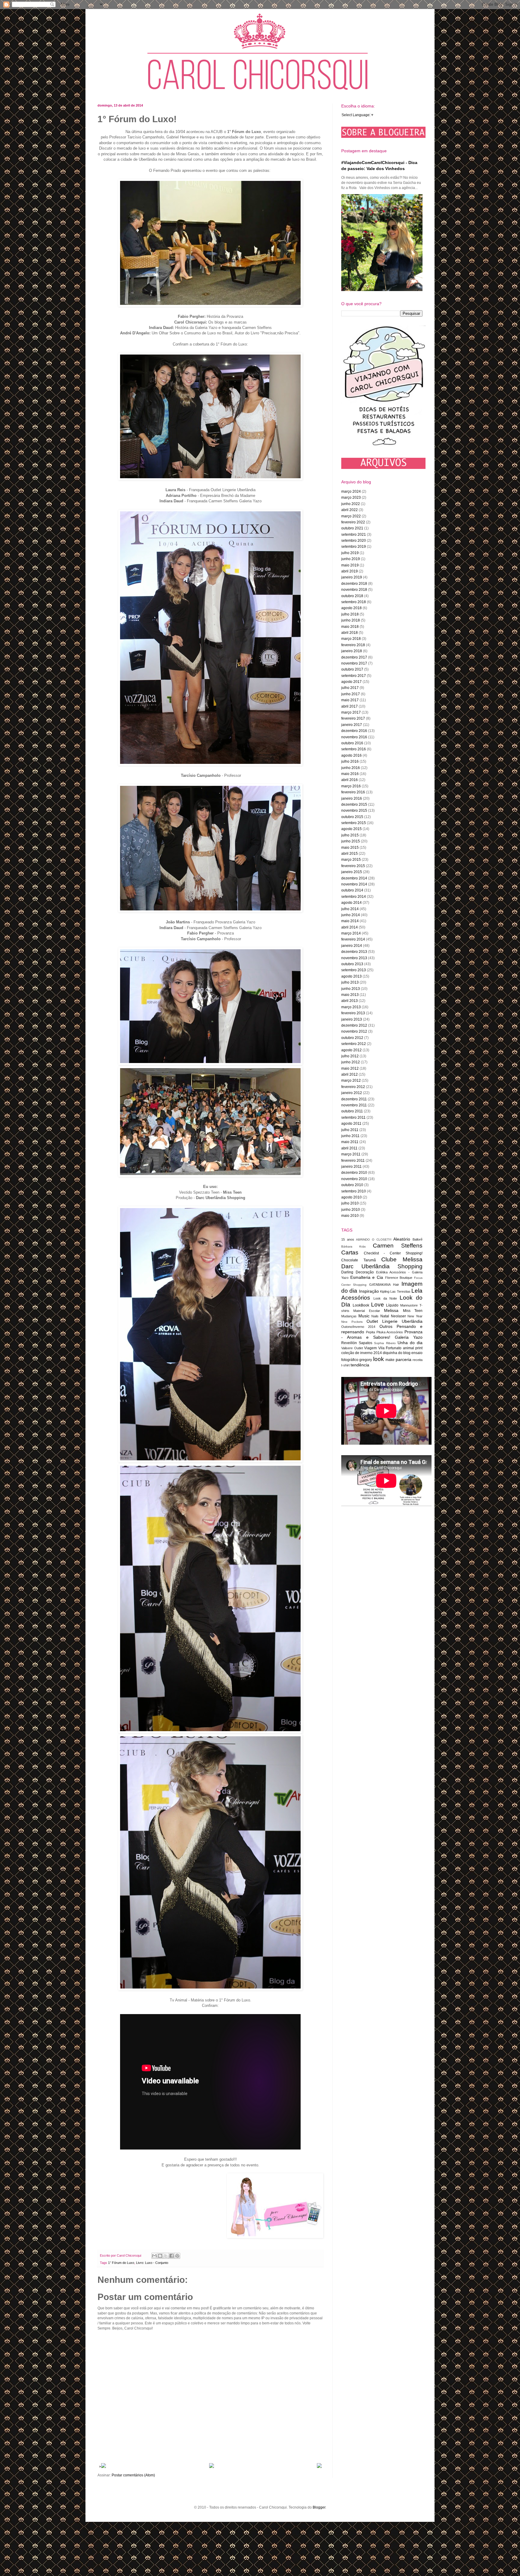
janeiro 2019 (352, 577)
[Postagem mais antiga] (319, 2467)
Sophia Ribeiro (385, 1343)
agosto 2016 (351, 755)
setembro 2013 (354, 970)
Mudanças (349, 1316)
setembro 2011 (353, 1118)
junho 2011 (350, 1136)
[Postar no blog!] (160, 2256)
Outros (386, 1326)
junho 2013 (351, 989)
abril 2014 (350, 927)
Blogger (319, 2507)
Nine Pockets (352, 1322)
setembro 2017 (354, 676)
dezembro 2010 (354, 1173)
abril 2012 (350, 1074)
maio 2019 (350, 565)
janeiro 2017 (352, 725)
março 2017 (351, 712)
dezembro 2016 (354, 731)
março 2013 (351, 1007)
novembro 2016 (354, 737)
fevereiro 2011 (353, 1161)
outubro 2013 (352, 964)
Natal (385, 1316)
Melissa (391, 1310)
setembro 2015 (354, 823)
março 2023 (351, 498)
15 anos (348, 1239)
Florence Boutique (399, 1278)
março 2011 (351, 1154)
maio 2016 (350, 774)
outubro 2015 (352, 817)
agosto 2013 (351, 976)
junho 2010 (351, 1210)
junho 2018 (351, 620)
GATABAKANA (380, 1285)
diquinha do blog (397, 1353)
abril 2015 (350, 854)
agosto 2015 (351, 829)
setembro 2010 (354, 1191)
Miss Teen (413, 1311)
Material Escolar (367, 1311)
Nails (375, 1316)
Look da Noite (385, 1298)
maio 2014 (350, 921)
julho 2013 (350, 982)
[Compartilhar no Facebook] (172, 2256)
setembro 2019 (354, 547)
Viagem (370, 1348)
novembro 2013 (354, 958)
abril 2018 (350, 633)
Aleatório (402, 1239)
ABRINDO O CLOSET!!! (374, 1240)
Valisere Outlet (352, 1348)
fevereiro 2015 (353, 866)
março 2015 (351, 860)
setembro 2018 (354, 602)
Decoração (365, 1272)
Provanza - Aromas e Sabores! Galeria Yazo (382, 1334)
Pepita (370, 1332)
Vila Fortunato (390, 1348)
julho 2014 (350, 909)
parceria (404, 1359)
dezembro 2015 (354, 804)
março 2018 (351, 639)
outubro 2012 (352, 1038)
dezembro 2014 (354, 878)
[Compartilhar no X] (166, 2256)
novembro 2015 (354, 811)
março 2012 (351, 1080)
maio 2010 (350, 1216)
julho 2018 (350, 614)
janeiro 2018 (352, 651)
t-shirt (345, 1365)
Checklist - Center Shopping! (393, 1253)
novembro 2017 (354, 663)
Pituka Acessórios (390, 1332)
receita (418, 1360)
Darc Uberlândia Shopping (382, 1266)
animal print (413, 1348)
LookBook (361, 1305)
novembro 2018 (354, 590)
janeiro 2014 (352, 946)
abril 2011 (349, 1148)
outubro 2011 (352, 1111)
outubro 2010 (352, 1185)
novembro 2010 (354, 1179)
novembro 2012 (354, 1031)
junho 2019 (351, 559)
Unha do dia (410, 1343)
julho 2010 (350, 1203)
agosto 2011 (351, 1124)
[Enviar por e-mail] (154, 2256)
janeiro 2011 (351, 1167)
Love (378, 1305)
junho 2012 (351, 1062)
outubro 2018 (352, 596)
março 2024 (351, 491)
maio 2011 (350, 1142)
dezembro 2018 (354, 584)
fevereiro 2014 (353, 939)
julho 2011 (350, 1130)
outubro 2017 (352, 669)
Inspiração (369, 1291)
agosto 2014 (351, 903)
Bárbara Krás (353, 1246)
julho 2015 (350, 835)
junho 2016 (351, 768)
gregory (366, 1360)
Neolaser (398, 1316)
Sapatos (365, 1343)
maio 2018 (350, 627)
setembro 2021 (354, 535)
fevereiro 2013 (353, 1013)
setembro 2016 (354, 749)
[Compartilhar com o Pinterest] (177, 2256)
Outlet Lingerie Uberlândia (395, 1321)
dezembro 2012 (354, 1025)
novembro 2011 (354, 1105)
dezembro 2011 (354, 1099)
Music (364, 1316)
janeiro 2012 (352, 1093)
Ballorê (418, 1239)
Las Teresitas (400, 1291)
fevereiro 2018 (353, 645)
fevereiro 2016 (353, 792)
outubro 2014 (352, 890)
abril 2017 (350, 706)
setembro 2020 (354, 541)
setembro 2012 (354, 1044)
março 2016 (351, 786)
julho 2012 (350, 1056)
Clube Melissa (402, 1259)
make (390, 1360)
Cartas (350, 1252)
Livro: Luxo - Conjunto (152, 2263)
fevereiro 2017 (353, 718)
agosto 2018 (351, 608)
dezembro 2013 (354, 952)
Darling (347, 1272)
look (379, 1359)
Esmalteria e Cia (367, 1277)
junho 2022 (351, 504)
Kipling (385, 1291)
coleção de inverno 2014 (362, 1353)
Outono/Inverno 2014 (358, 1327)
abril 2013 (350, 1001)
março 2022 (351, 516)
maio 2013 (350, 995)
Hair (396, 1285)
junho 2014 (351, 915)
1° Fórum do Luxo (121, 2263)
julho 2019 (350, 553)
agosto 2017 (351, 682)
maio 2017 (350, 700)
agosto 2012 (351, 1050)
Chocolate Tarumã (359, 1260)
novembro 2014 (354, 884)
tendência (360, 1365)
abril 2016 (350, 780)
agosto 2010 (351, 1197)
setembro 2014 (354, 897)
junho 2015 (351, 841)
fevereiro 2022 (353, 522)
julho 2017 (350, 688)
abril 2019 (350, 571)
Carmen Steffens (398, 1246)
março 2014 (351, 933)
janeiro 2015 (352, 872)
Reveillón (349, 1343)
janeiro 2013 (352, 1019)
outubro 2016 (352, 743)
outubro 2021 (352, 528)
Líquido (392, 1305)
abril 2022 (350, 510)
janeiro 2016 (352, 798)
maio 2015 (350, 848)
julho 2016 (350, 761)
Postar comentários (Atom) (133, 2475)
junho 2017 (351, 694)
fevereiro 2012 (353, 1087)
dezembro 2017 (354, 657)
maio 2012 (350, 1068)
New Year (415, 1316)
